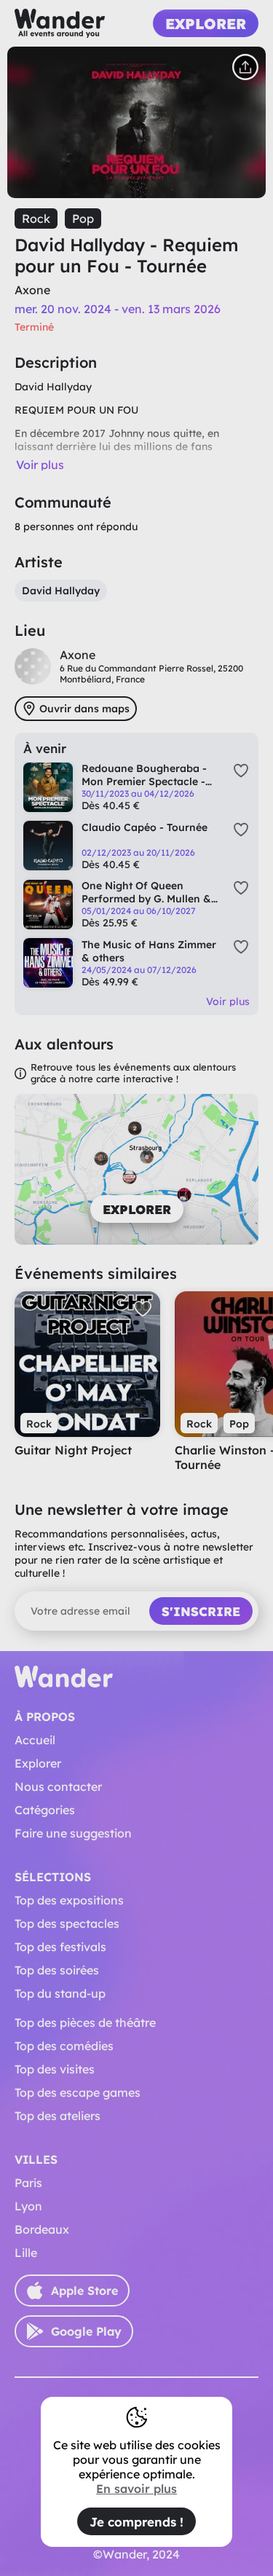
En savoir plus (136, 2489)
